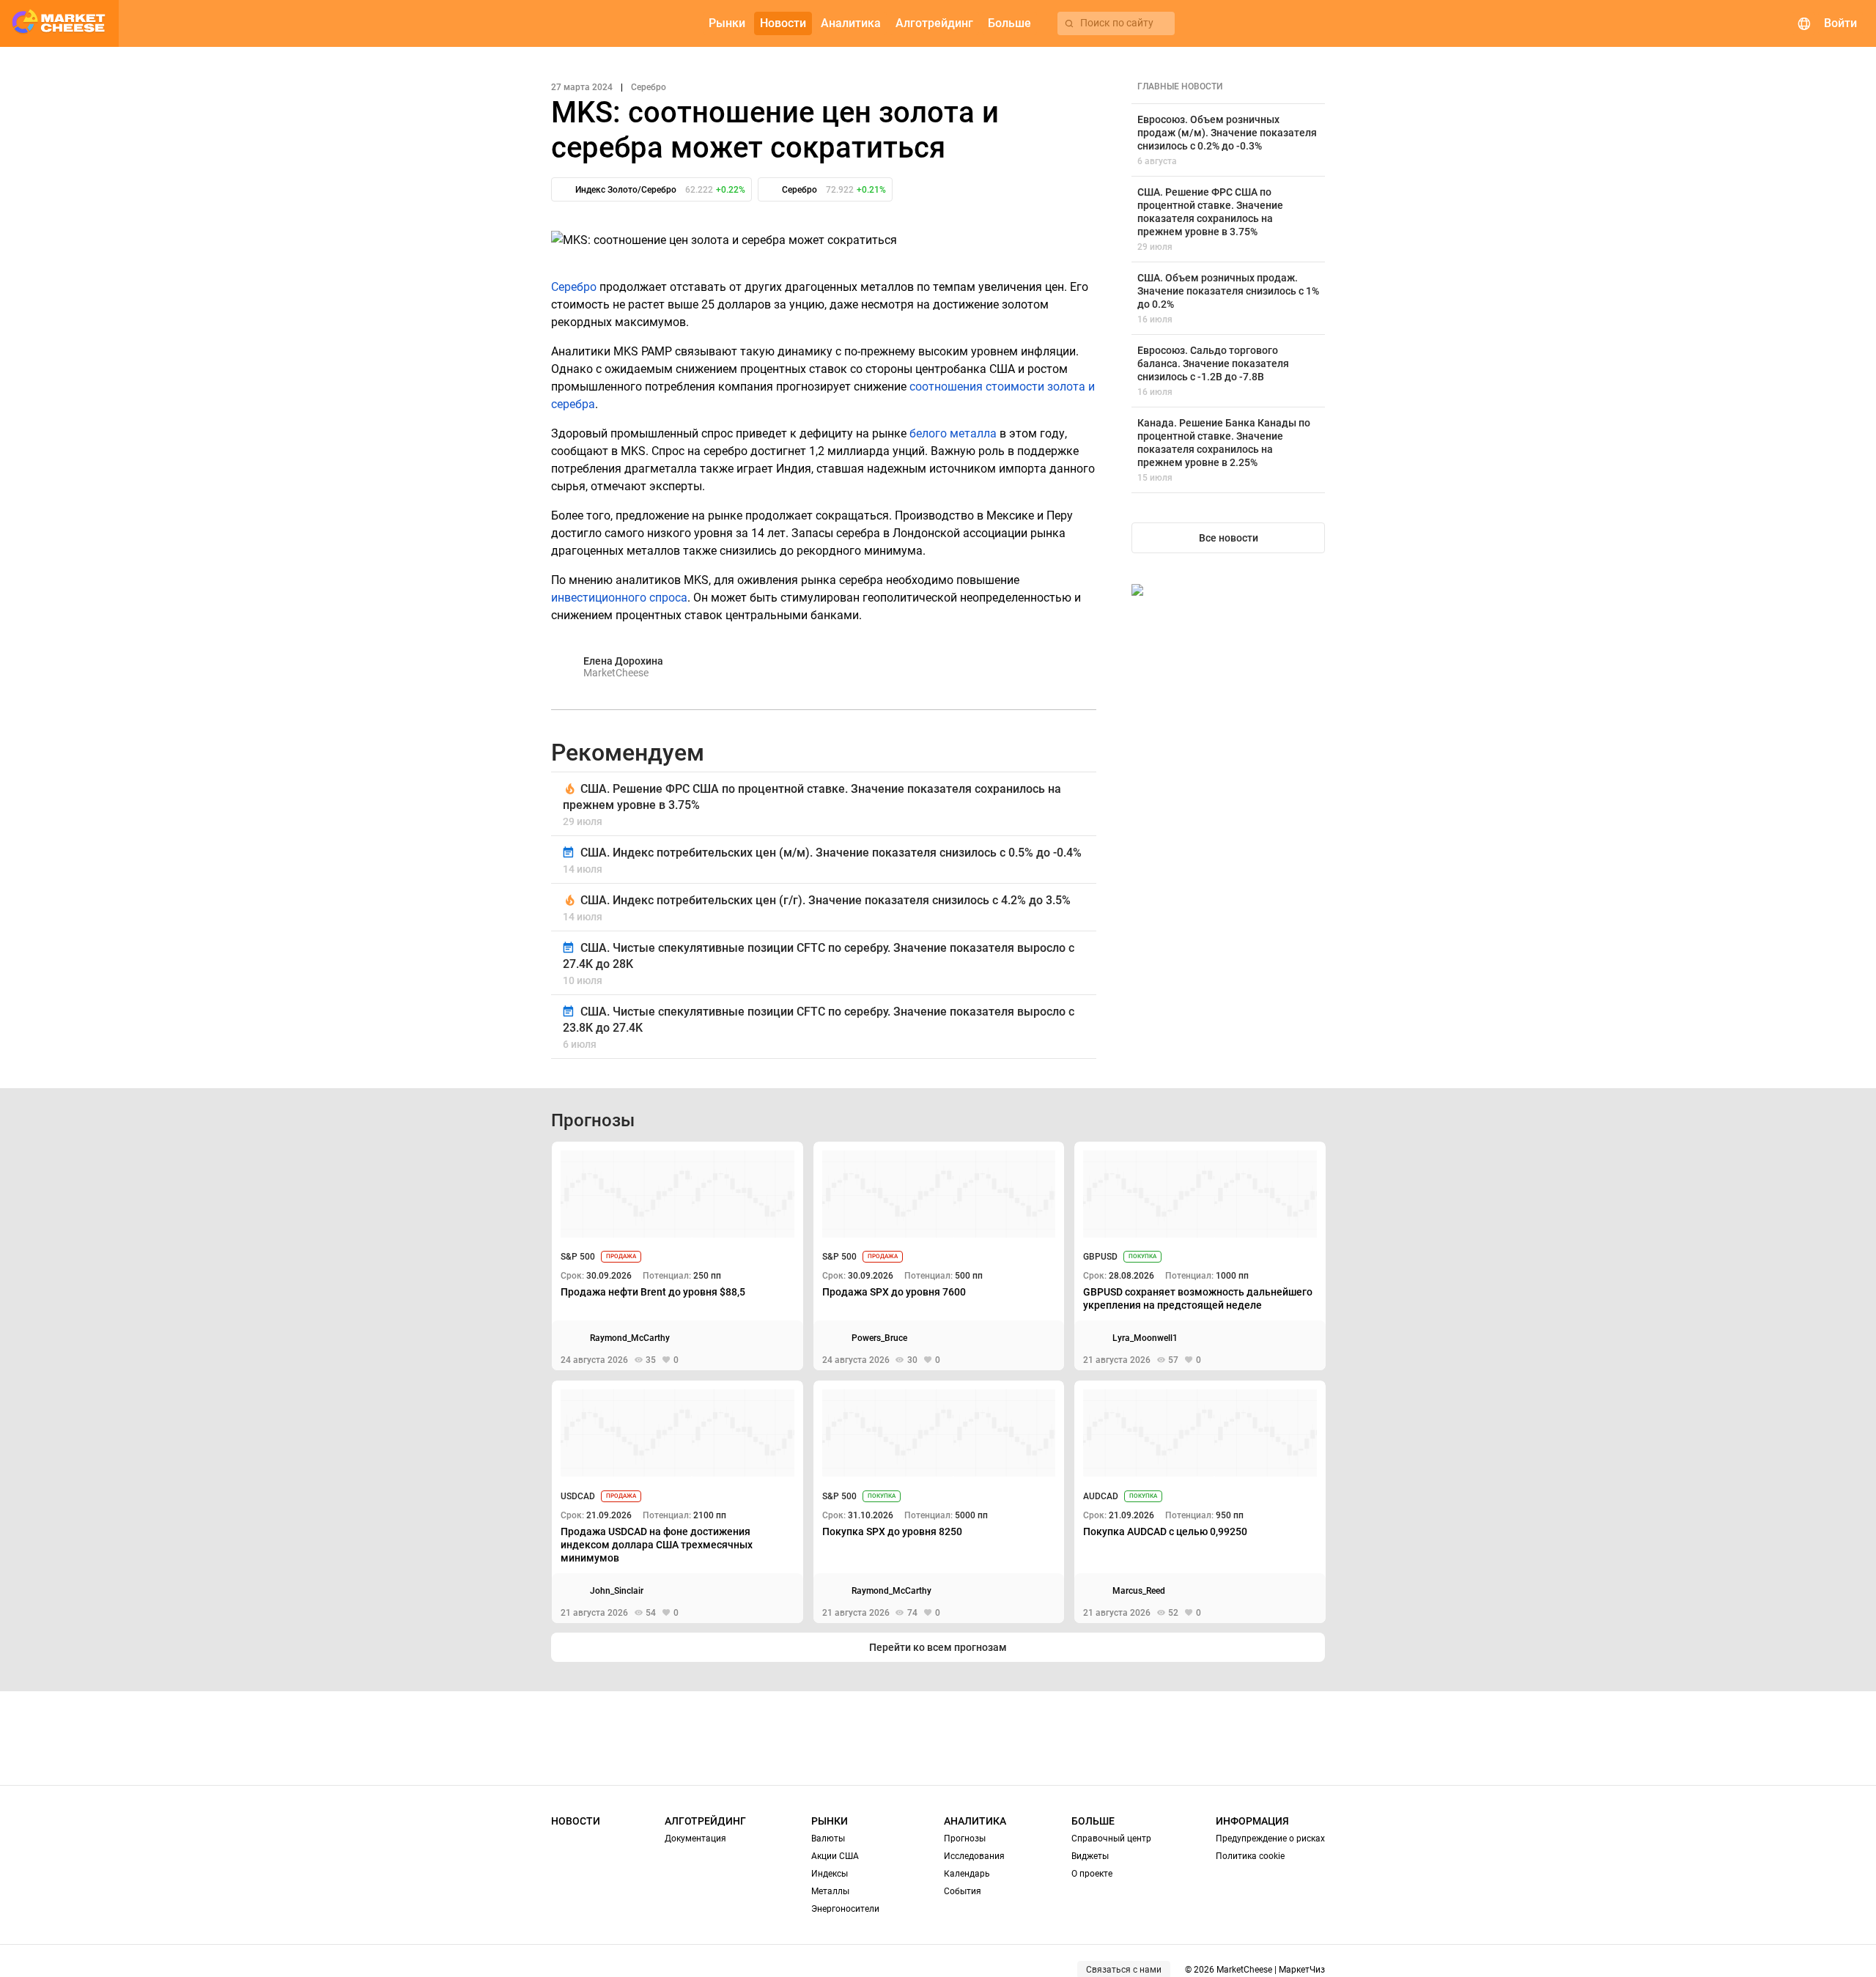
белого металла (953, 433)
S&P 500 (578, 1257)
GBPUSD (1100, 1257)
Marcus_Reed (1139, 1591)
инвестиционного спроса (619, 598)
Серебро (574, 287)
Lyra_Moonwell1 (1145, 1338)
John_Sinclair (617, 1591)
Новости (576, 1821)
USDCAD (578, 1496)
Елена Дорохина (623, 661)
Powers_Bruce (879, 1338)
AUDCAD (1101, 1496)
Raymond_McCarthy (630, 1338)
